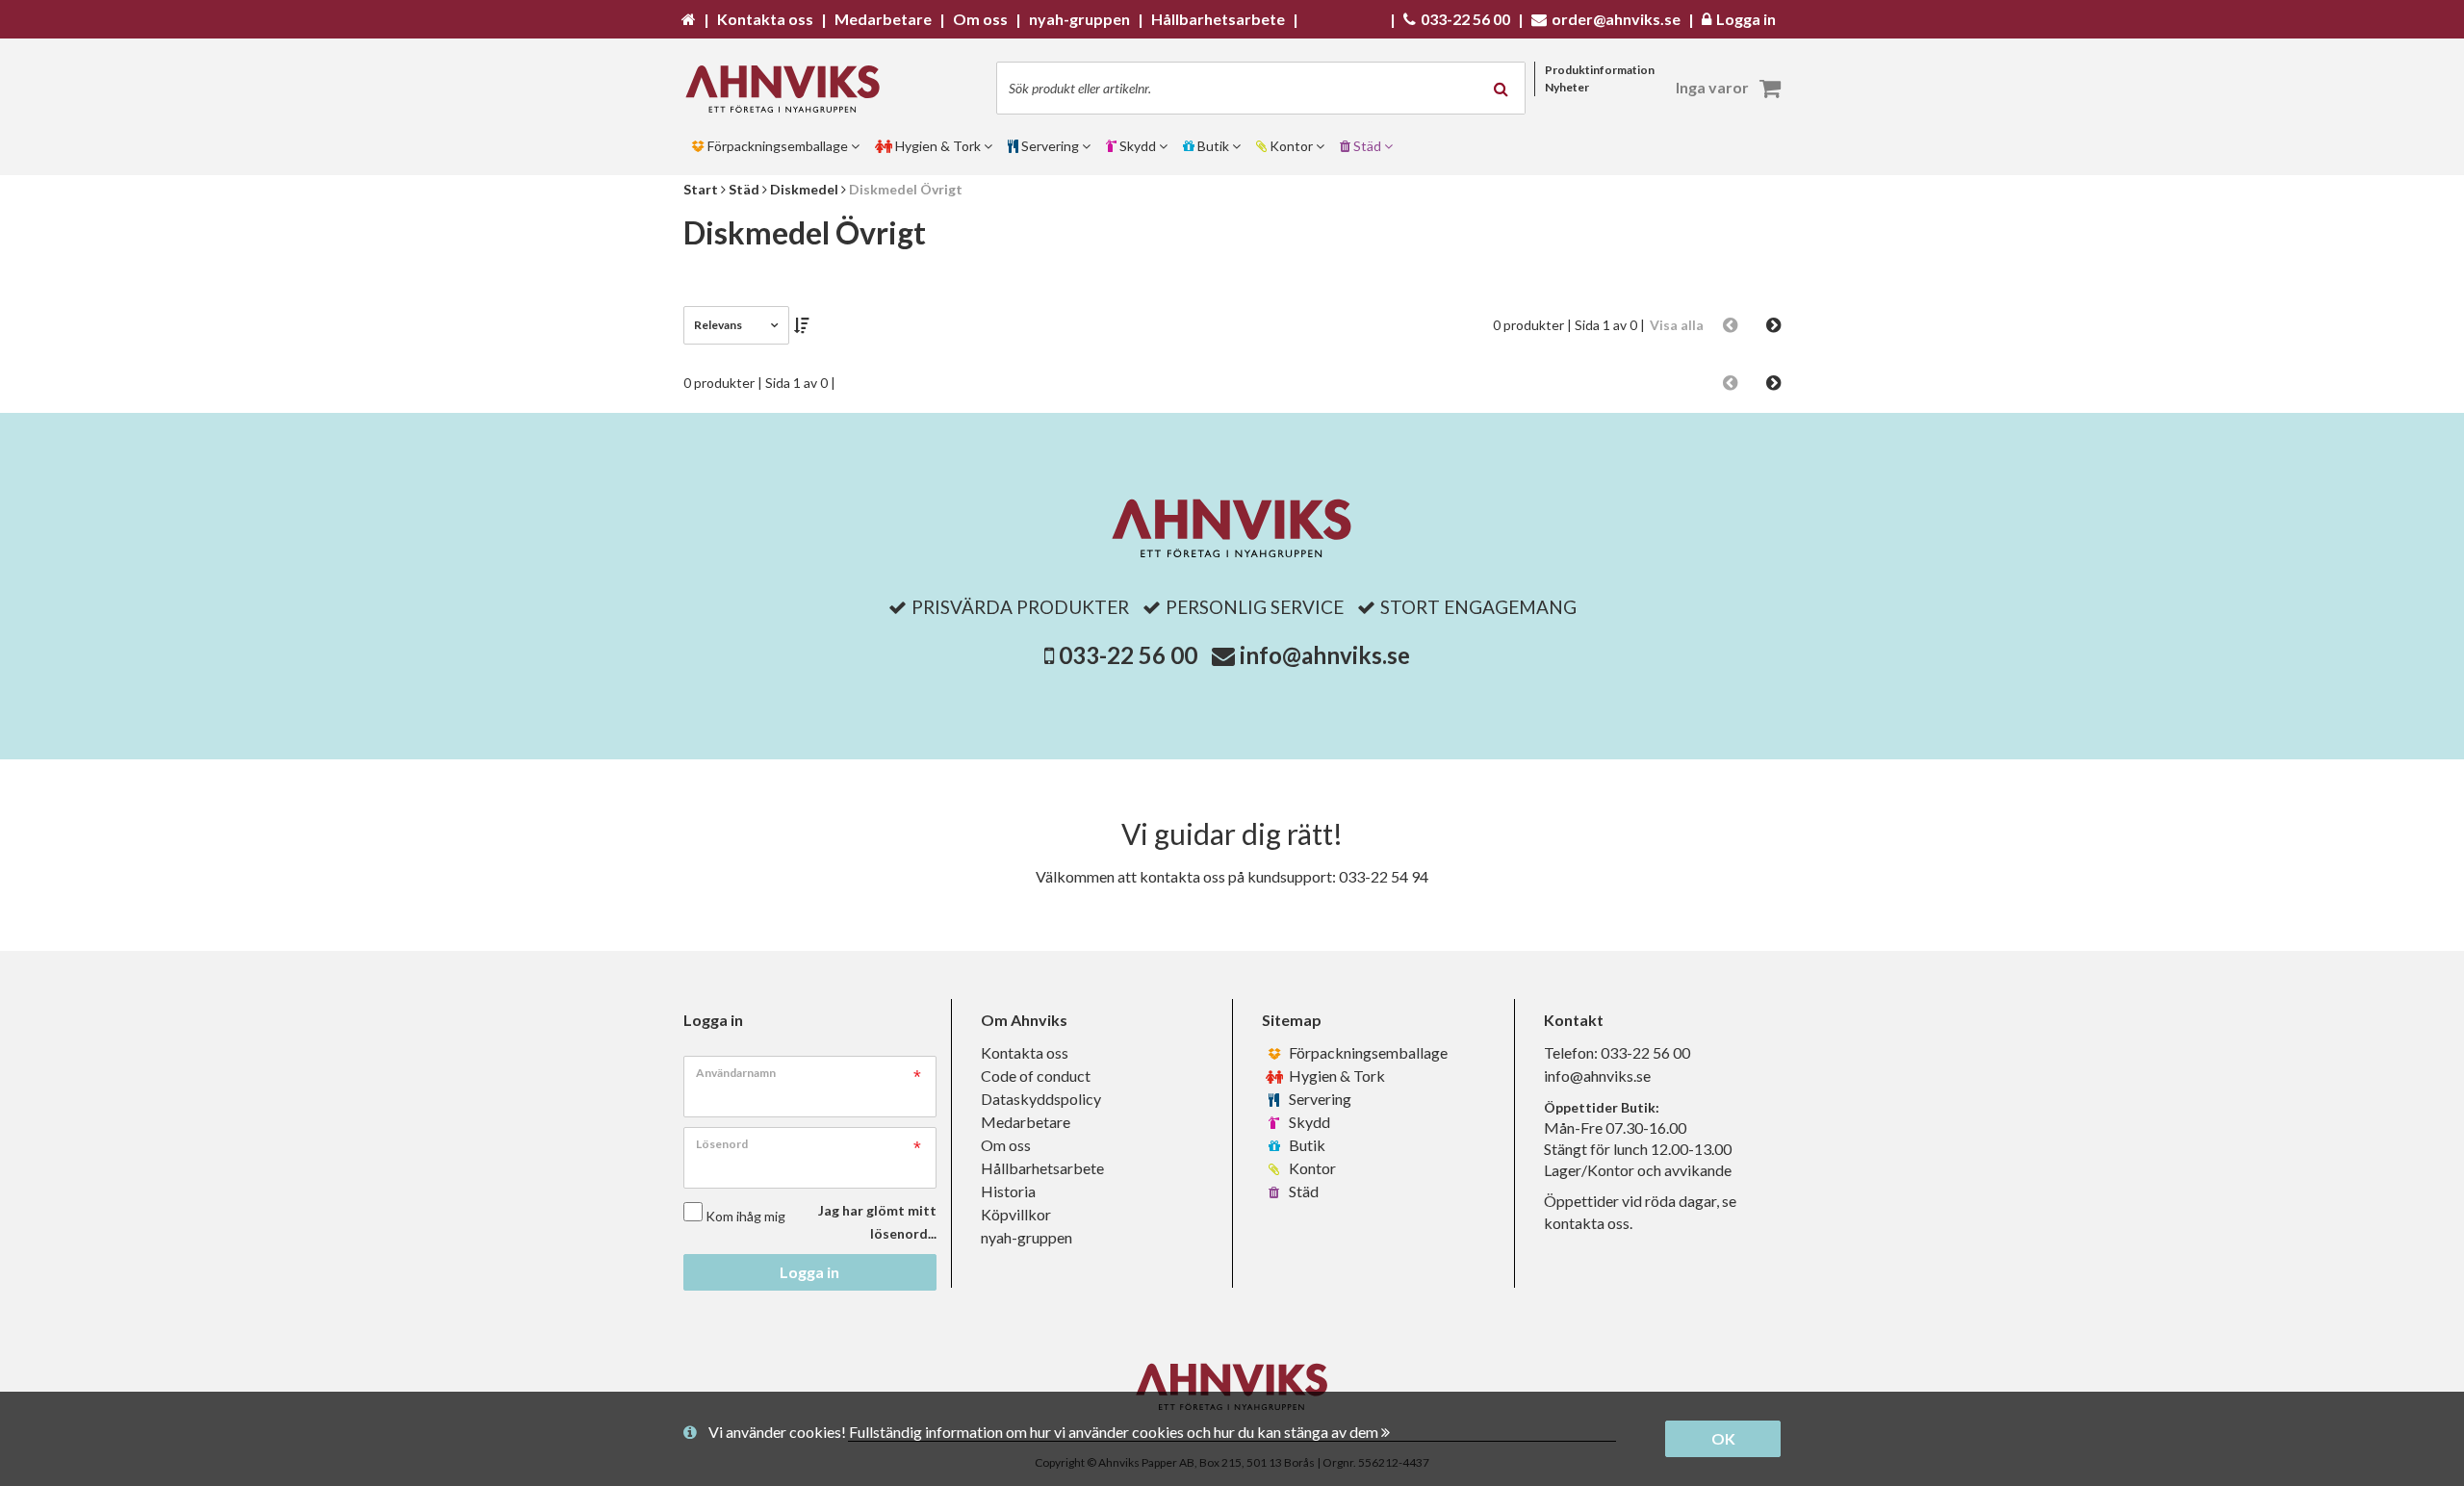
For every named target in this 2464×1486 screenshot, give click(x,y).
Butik (1306, 1145)
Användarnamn (736, 1073)
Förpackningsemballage (1367, 1052)
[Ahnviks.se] (789, 89)
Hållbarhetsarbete (1042, 1168)
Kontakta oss (1025, 1052)
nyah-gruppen (1027, 1237)
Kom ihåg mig (745, 1216)
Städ (1302, 1191)
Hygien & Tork (1335, 1076)
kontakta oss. (1588, 1223)
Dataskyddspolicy (1041, 1099)
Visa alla (1677, 325)
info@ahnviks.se (1325, 655)
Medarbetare (1026, 1122)
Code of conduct (1036, 1076)
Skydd (1308, 1122)
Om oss (1006, 1145)
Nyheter (1567, 87)
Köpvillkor (1016, 1214)
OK (1723, 1438)
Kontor (1311, 1168)
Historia (1008, 1191)
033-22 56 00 (1128, 655)
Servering (1319, 1099)
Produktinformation (1600, 70)
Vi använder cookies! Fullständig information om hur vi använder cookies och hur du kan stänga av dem (1045, 1432)
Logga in (809, 1272)
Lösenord (722, 1144)
